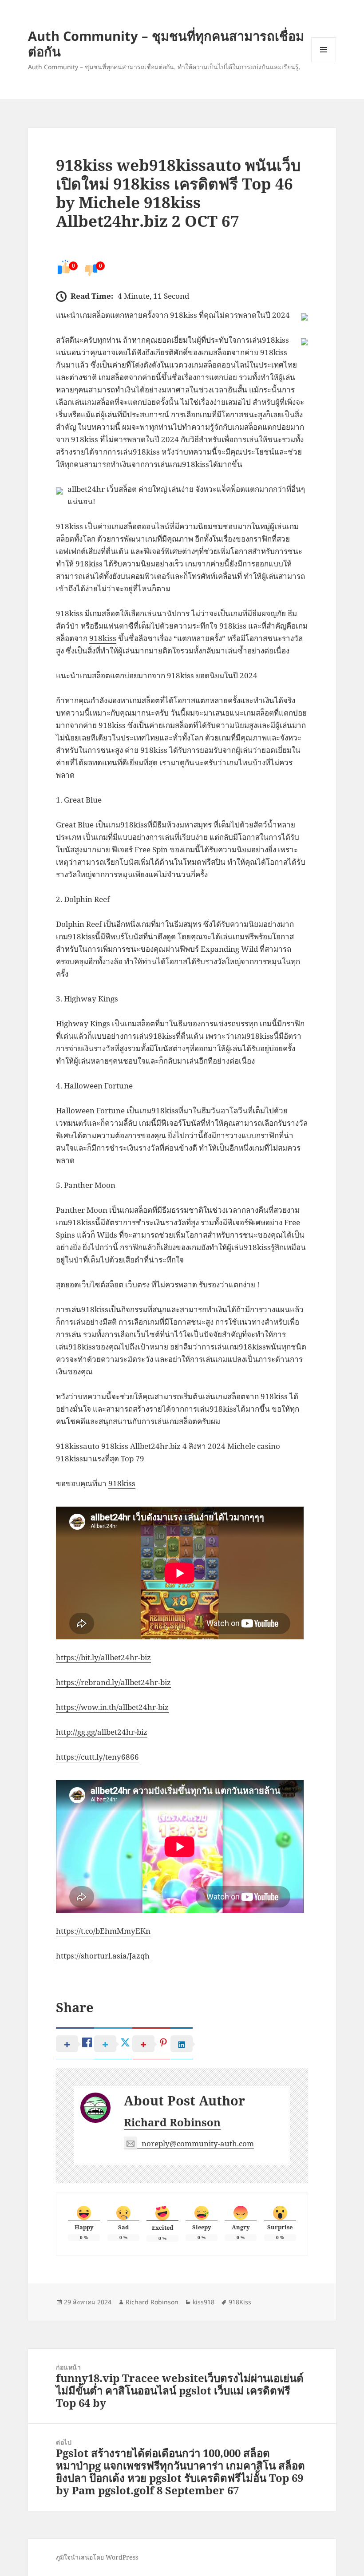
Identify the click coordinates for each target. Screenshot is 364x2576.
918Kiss (240, 2302)
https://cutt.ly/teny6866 (97, 1757)
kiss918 (204, 2302)
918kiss (233, 626)
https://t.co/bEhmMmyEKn (103, 1931)
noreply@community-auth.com (198, 2143)
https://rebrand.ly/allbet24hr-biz (113, 1682)
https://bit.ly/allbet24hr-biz (103, 1657)
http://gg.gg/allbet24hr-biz (102, 1732)
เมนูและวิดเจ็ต (324, 50)
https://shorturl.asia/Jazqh (103, 1956)
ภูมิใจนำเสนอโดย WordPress (97, 2557)
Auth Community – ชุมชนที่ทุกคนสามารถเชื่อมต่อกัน (166, 44)
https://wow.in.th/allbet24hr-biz (112, 1707)
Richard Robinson (172, 2122)
